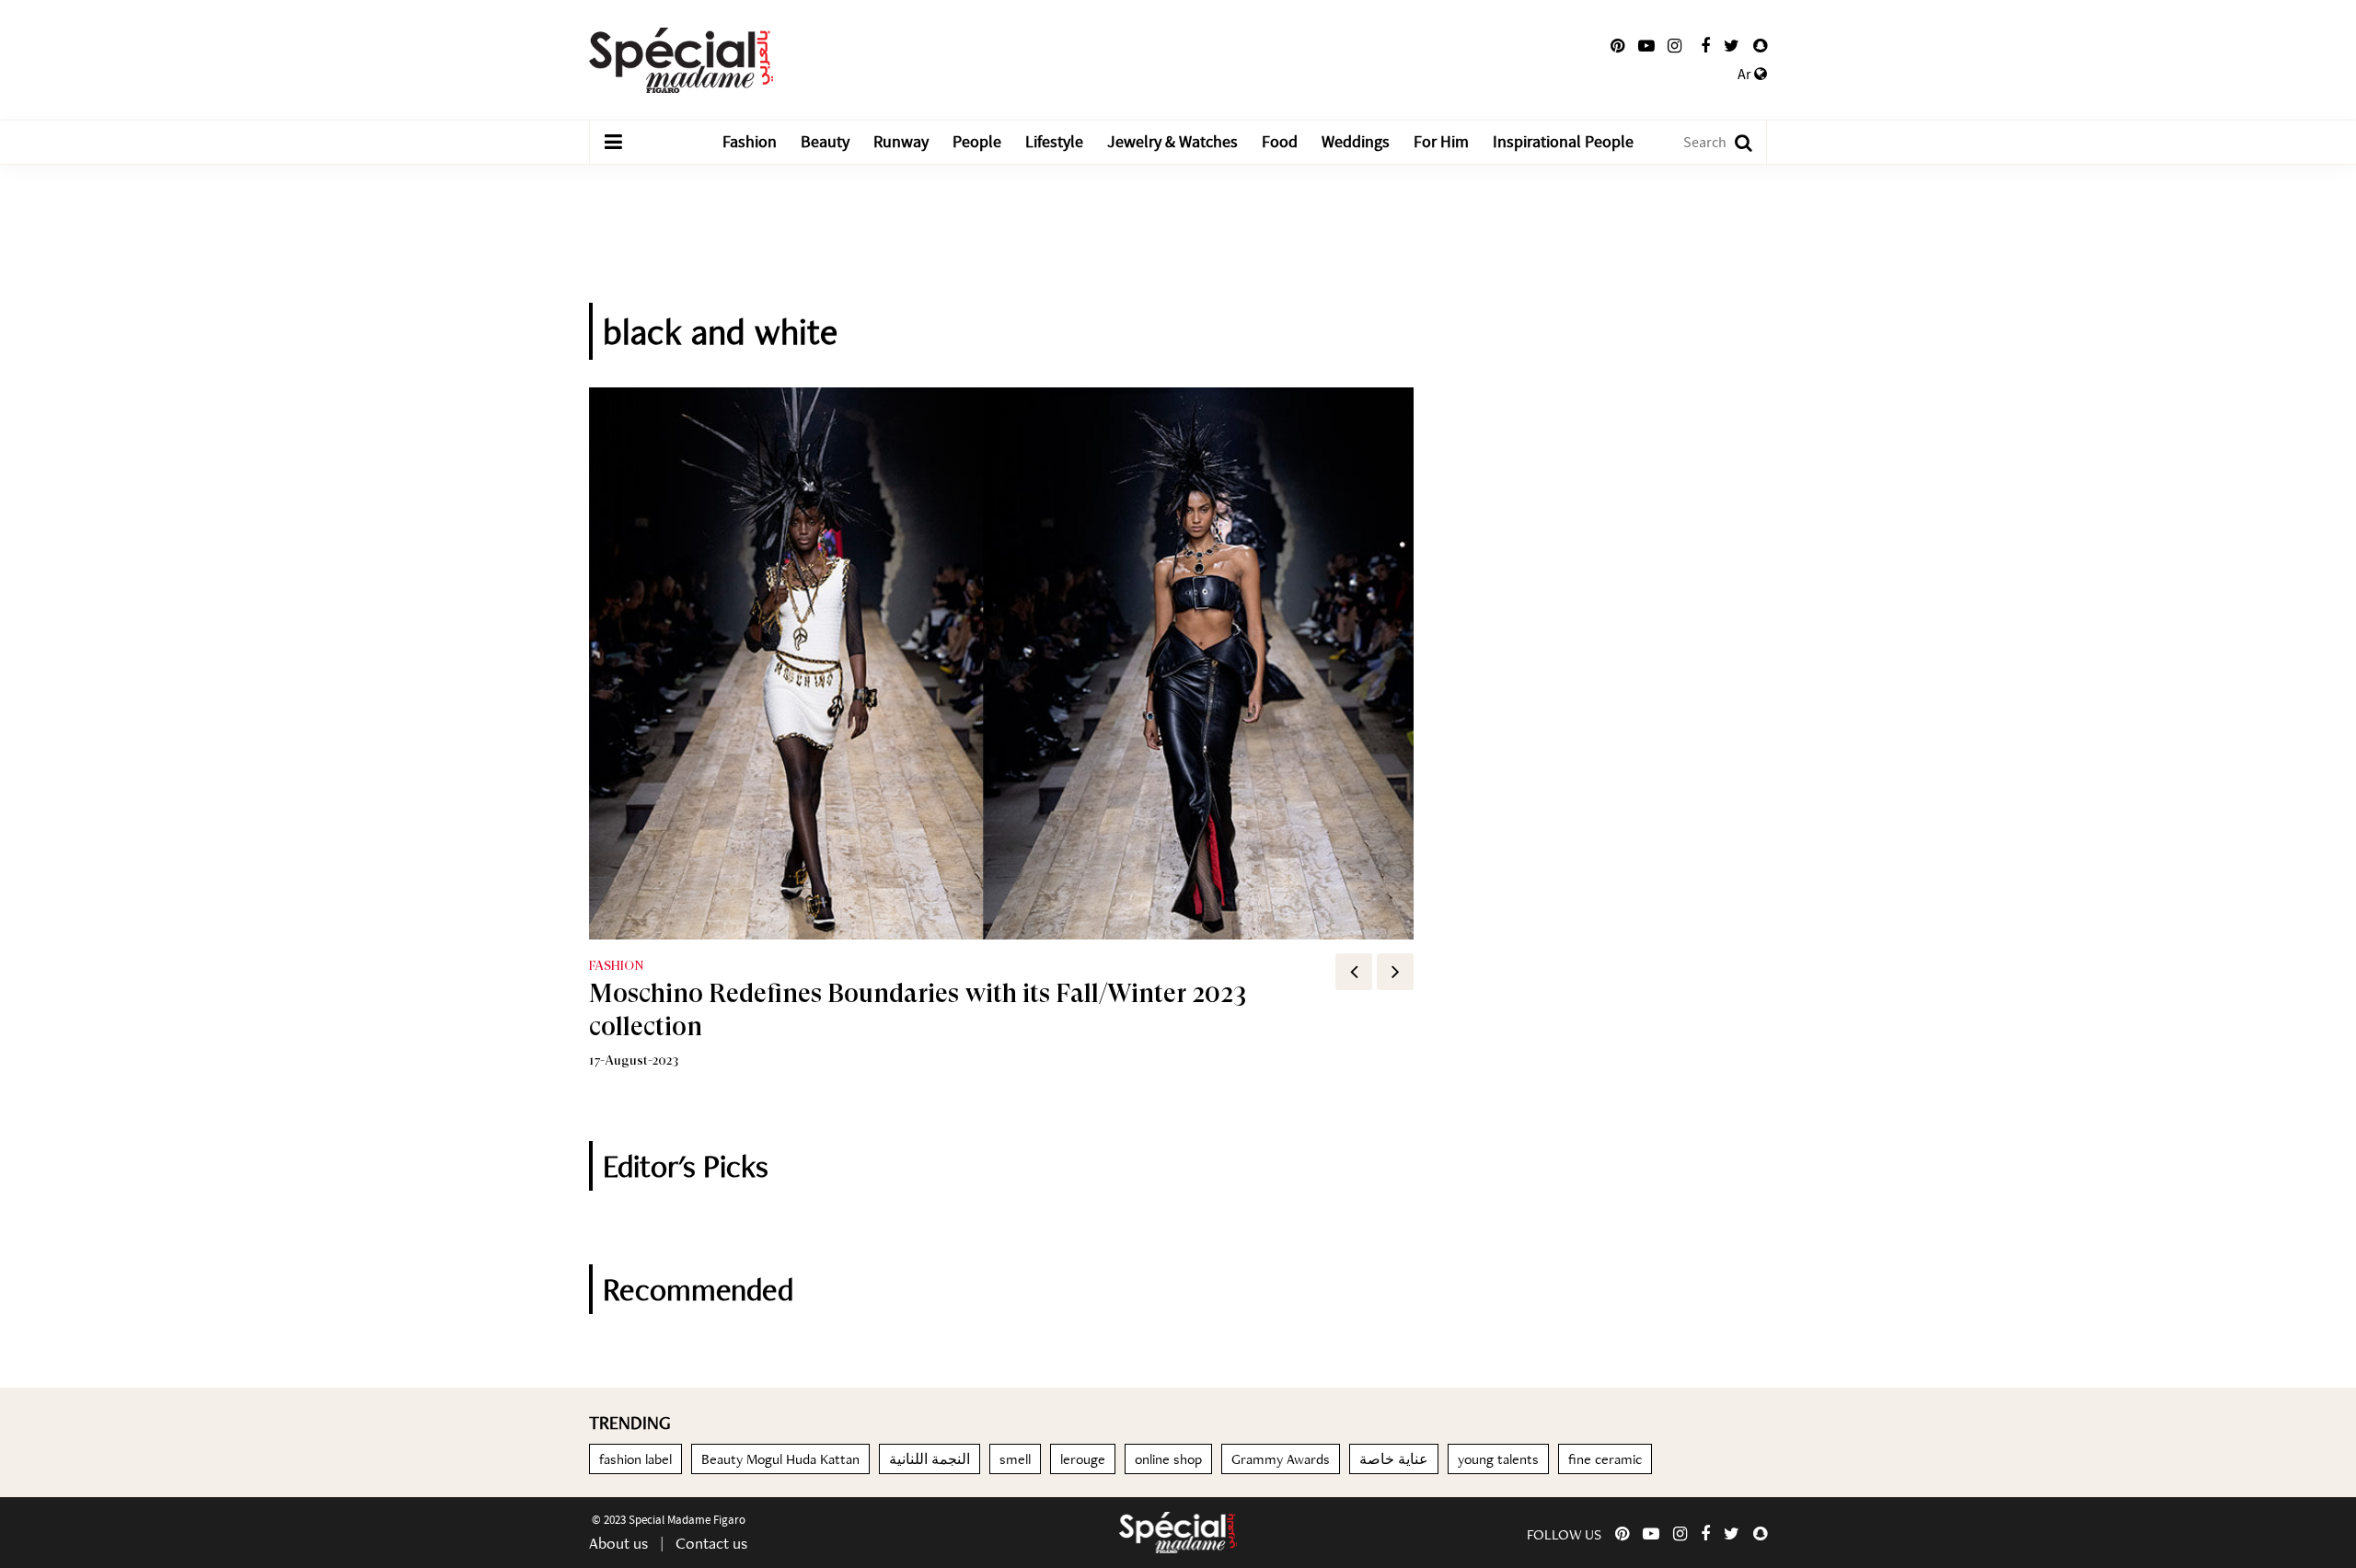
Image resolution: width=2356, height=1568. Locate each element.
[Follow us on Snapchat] (1760, 46)
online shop (1168, 1459)
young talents (1498, 1459)
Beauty (825, 142)
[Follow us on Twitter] (1732, 46)
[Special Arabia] (1178, 1533)
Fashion (750, 142)
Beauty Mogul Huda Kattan (780, 1459)
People (977, 142)
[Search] (1734, 142)
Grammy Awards (1281, 1459)
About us (618, 1543)
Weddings (1356, 142)
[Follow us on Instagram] (1675, 46)
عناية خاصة (1394, 1459)
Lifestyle (1054, 142)
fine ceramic (1605, 1459)
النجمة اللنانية (930, 1459)
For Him (1441, 142)
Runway (901, 142)
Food (1280, 142)
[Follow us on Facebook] (1705, 46)
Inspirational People (1563, 142)
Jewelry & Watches (1172, 142)
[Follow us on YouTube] (1646, 46)
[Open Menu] (613, 143)
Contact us (711, 1543)
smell (1015, 1459)
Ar (1746, 75)
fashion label (635, 1459)
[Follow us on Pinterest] (1617, 46)
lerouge (1083, 1459)
